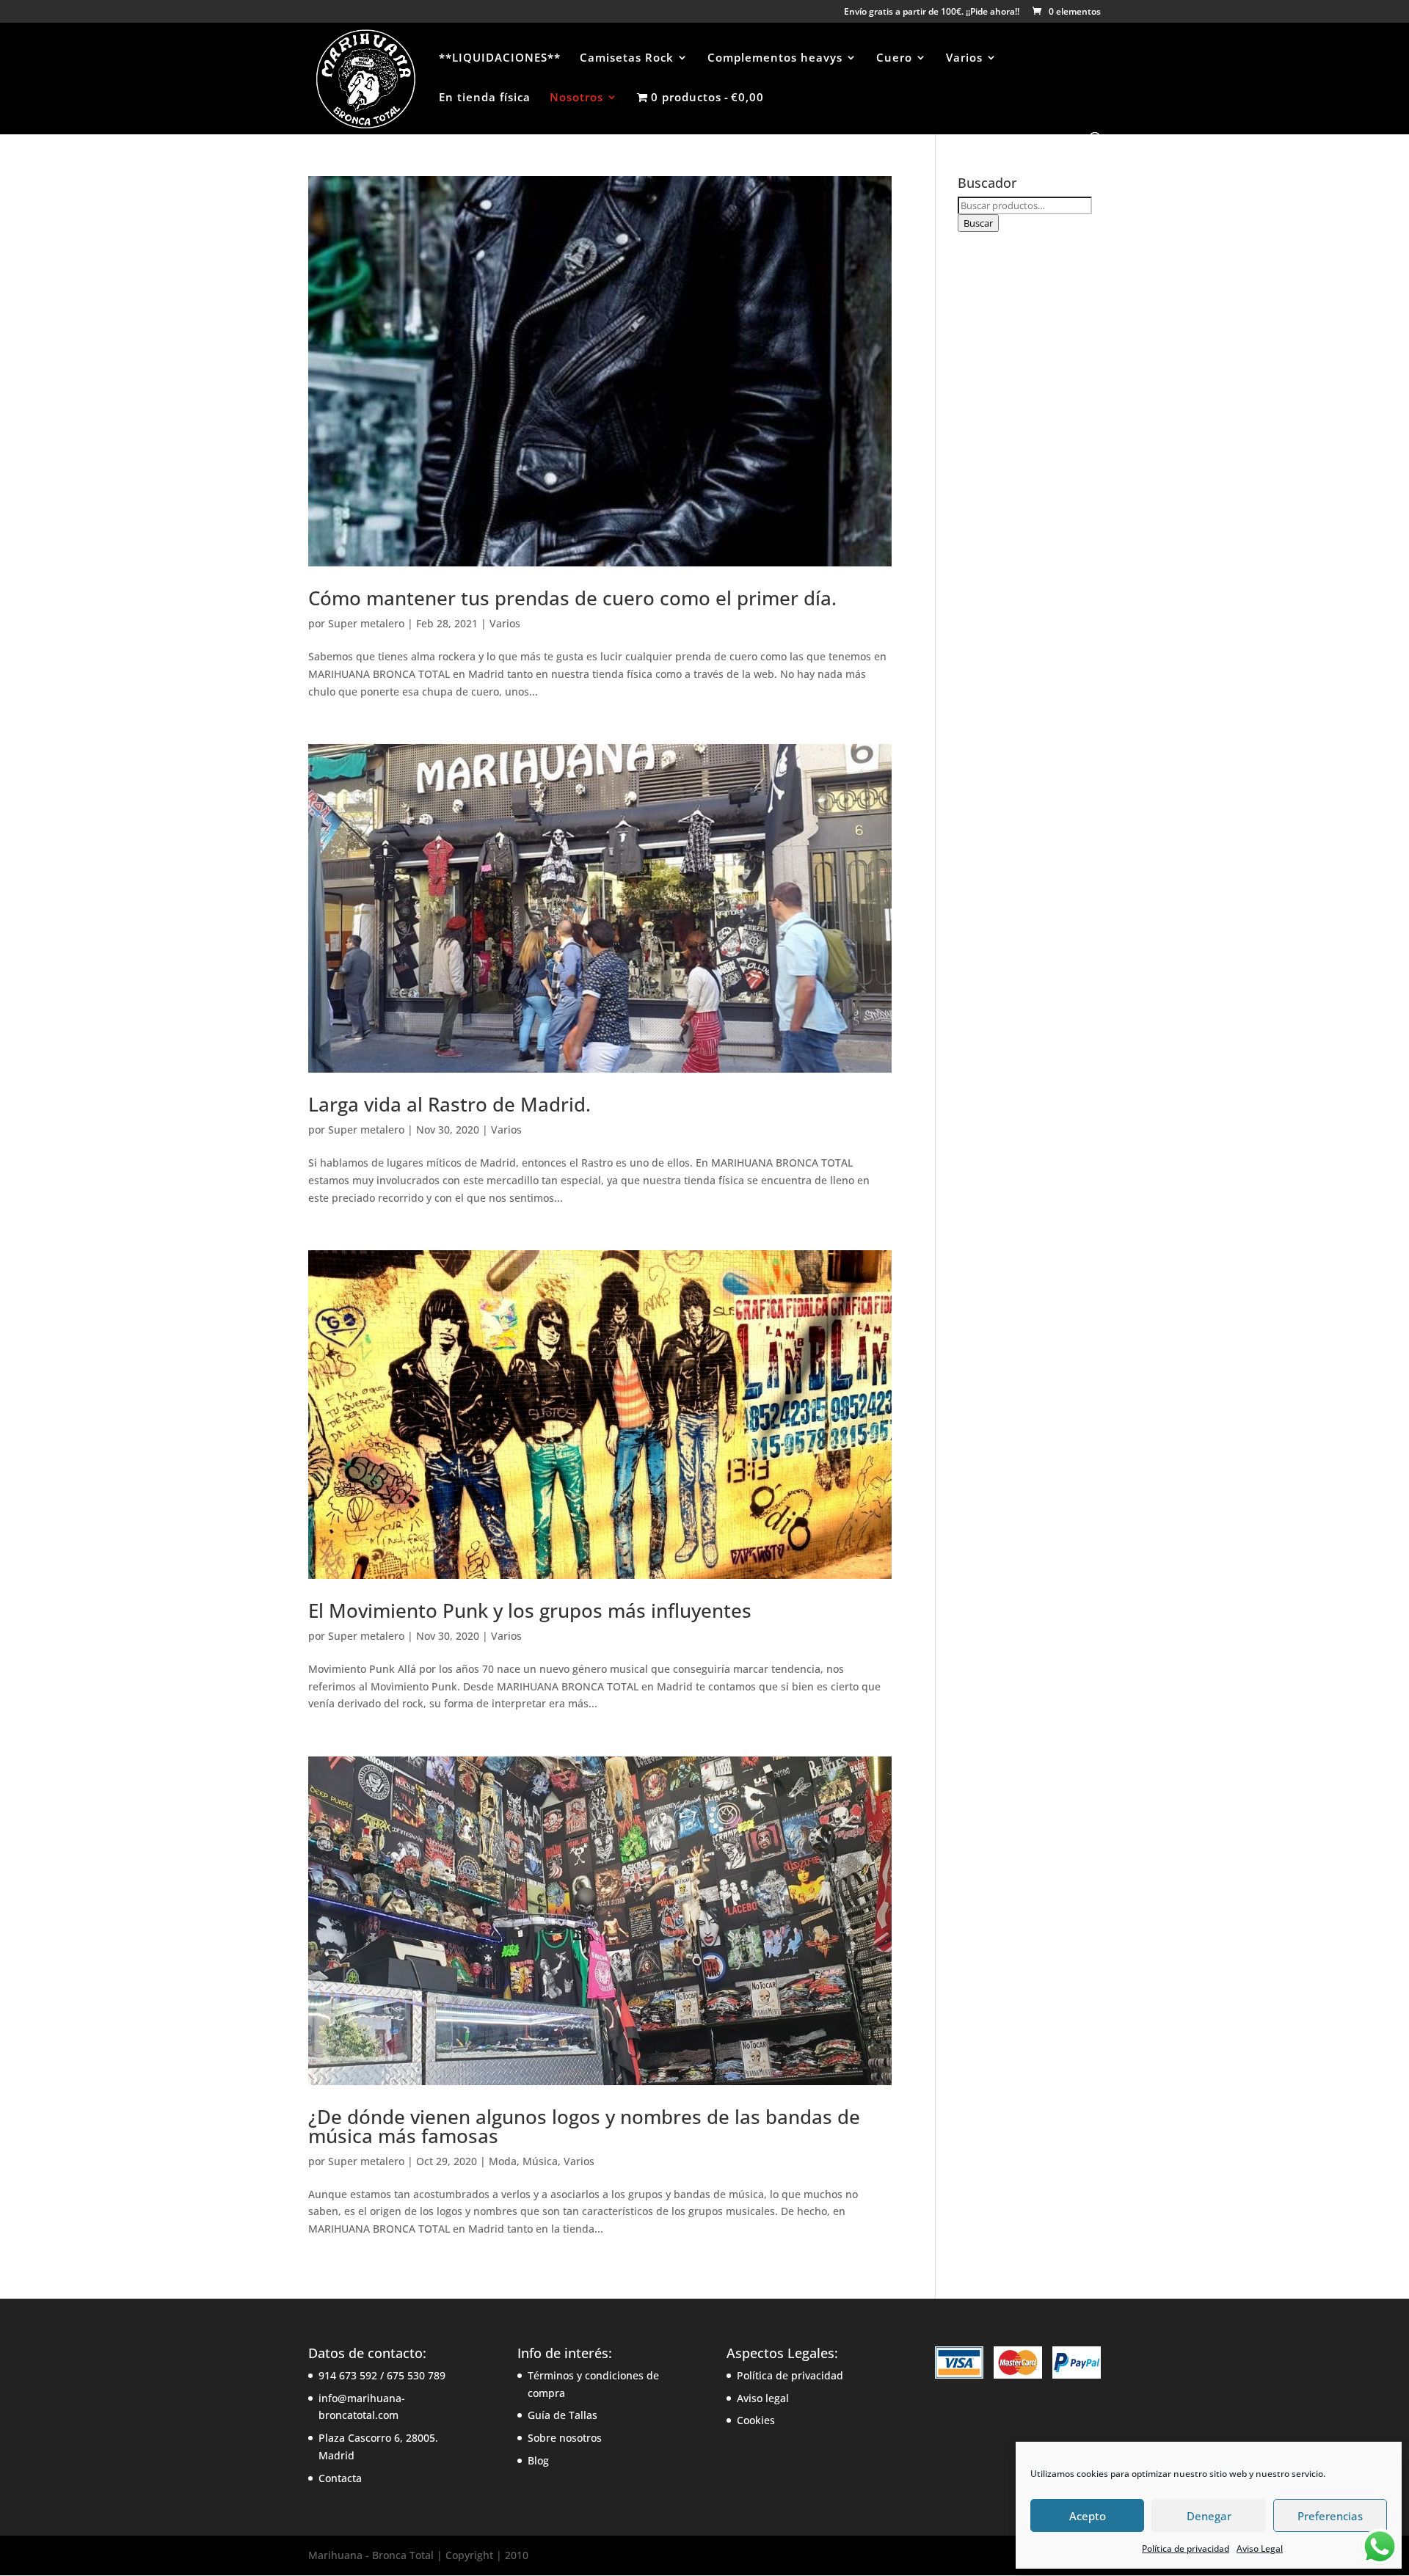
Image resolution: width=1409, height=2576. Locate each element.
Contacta (340, 2478)
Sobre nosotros (565, 2438)
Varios (964, 58)
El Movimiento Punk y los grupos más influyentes (530, 1610)
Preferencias (1330, 2516)
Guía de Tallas (562, 2415)
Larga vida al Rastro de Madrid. (449, 1104)
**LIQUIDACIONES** (500, 58)
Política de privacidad (1186, 2548)
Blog (538, 2460)
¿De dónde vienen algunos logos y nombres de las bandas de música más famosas (584, 2126)
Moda (503, 2161)
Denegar (1209, 2516)
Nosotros (576, 98)
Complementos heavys (775, 58)
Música (540, 2161)
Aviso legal (763, 2398)
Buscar (978, 223)
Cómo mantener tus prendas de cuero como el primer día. (572, 598)
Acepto (1088, 2516)
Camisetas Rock (627, 58)
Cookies (756, 2420)
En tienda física (485, 98)
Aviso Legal (1260, 2548)
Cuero (894, 58)
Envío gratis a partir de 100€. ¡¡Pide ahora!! (932, 12)
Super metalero (366, 623)
